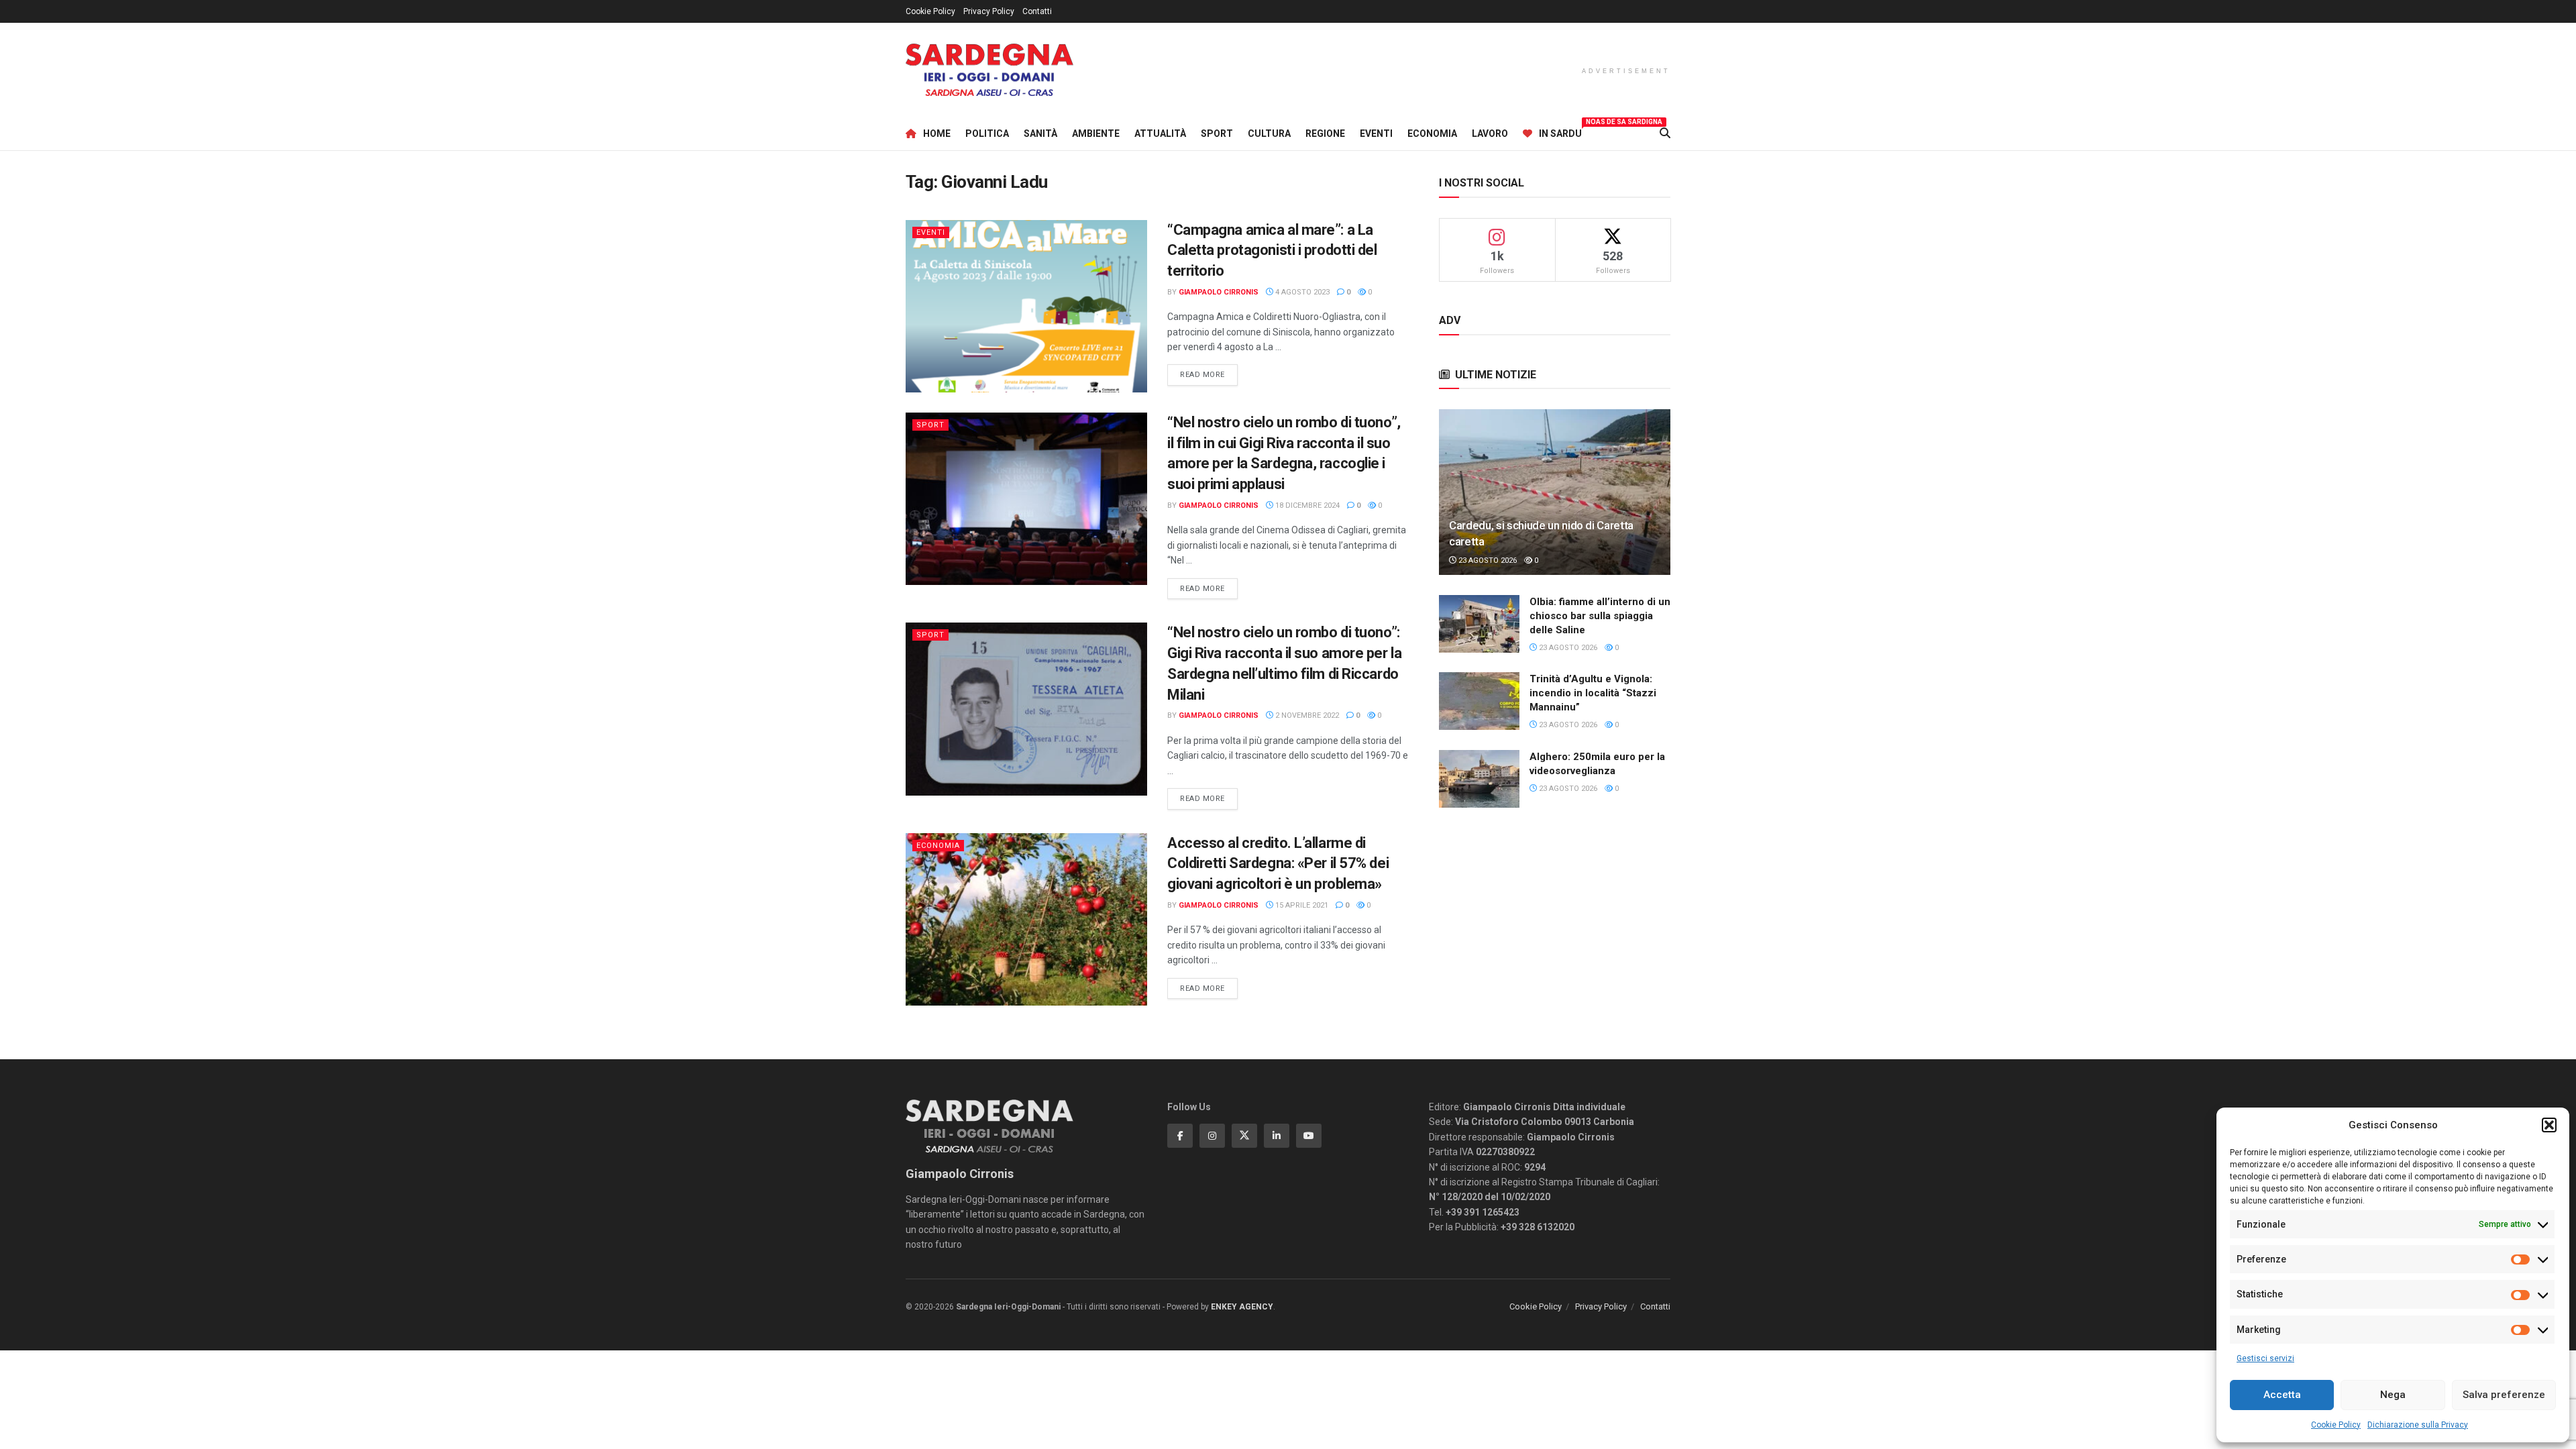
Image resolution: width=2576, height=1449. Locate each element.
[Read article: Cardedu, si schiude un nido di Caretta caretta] (1555, 492)
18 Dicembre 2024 (1306, 505)
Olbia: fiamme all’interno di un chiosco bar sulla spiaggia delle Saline (1600, 616)
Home (937, 133)
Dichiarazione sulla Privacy (2418, 1425)
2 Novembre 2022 (1306, 715)
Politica (987, 133)
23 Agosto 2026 (1487, 560)
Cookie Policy (2336, 1425)
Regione (1325, 133)
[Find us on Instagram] (1212, 1136)
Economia (1432, 133)
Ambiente (1096, 133)
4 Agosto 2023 (1301, 292)
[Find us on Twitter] (1244, 1136)
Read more (1209, 374)
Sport (1217, 133)
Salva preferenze (2504, 1395)
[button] (2549, 1125)
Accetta (2282, 1395)
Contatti (1037, 11)
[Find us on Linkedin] (1277, 1136)
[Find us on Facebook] (1180, 1136)
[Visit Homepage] (989, 70)
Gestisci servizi (2265, 1358)
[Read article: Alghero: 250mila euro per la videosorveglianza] (1479, 779)
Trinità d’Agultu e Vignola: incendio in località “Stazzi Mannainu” (1593, 693)
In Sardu (1560, 131)
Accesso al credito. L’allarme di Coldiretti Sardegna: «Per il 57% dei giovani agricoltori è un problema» (1278, 864)
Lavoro (1490, 133)
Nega (2393, 1395)
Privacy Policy (989, 11)
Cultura (1269, 133)
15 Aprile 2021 (1301, 905)
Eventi (1376, 133)
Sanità (1040, 133)
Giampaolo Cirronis (1219, 292)
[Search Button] (1665, 133)
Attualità (1160, 133)
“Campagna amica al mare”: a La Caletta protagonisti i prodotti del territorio (1272, 251)
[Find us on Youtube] (1309, 1136)
